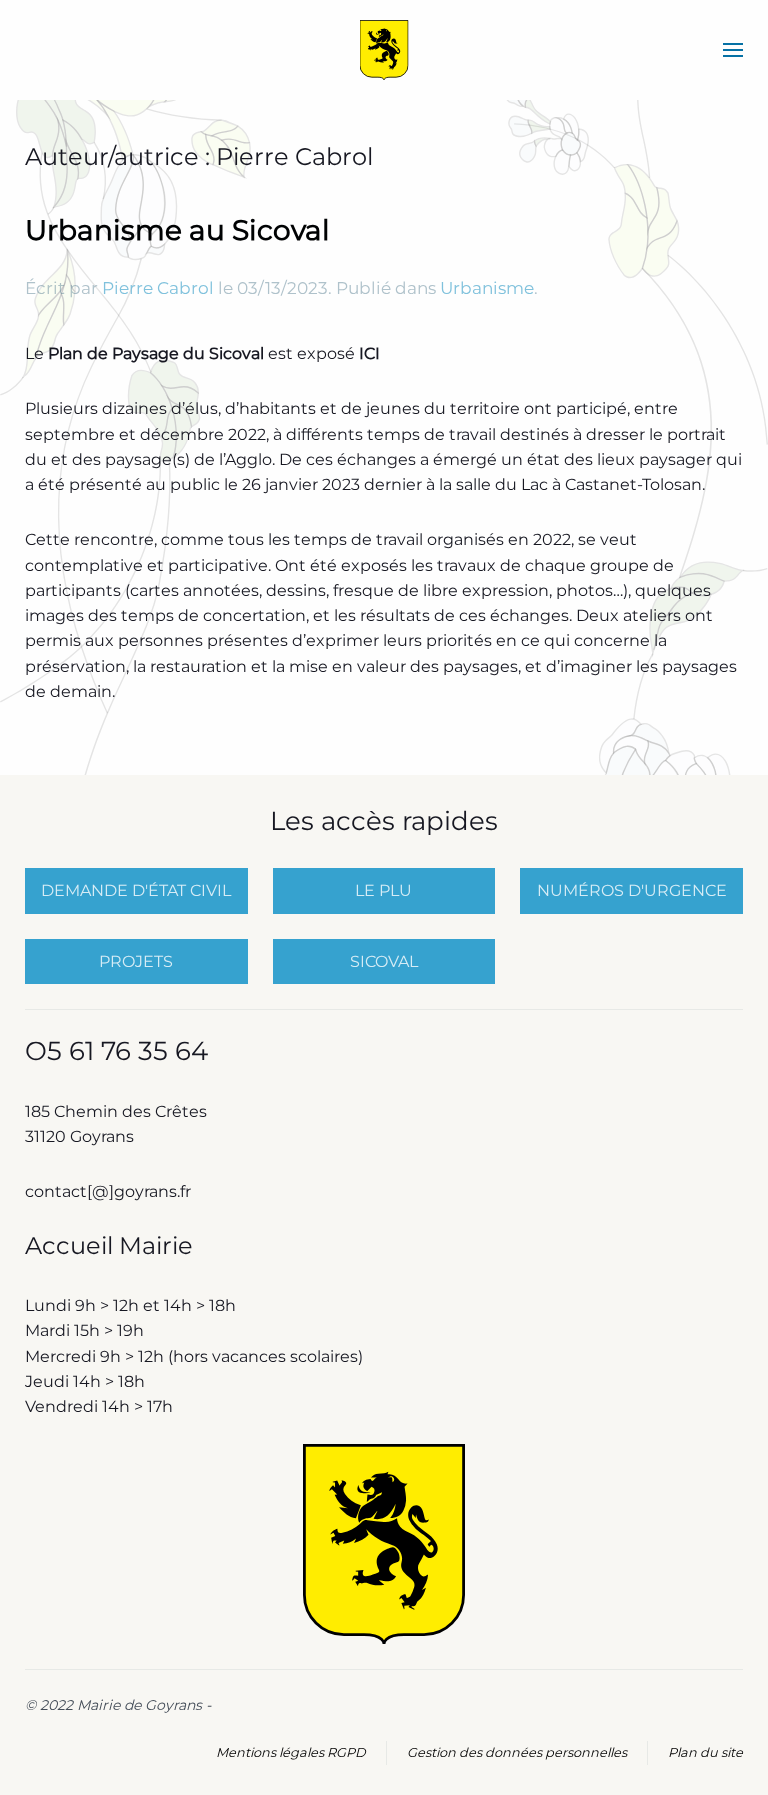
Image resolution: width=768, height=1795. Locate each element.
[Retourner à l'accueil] (384, 50)
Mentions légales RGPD (291, 1752)
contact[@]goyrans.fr (110, 1191)
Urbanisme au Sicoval (177, 230)
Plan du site (705, 1752)
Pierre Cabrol (158, 288)
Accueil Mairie (109, 1245)
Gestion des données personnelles (517, 1752)
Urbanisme (487, 288)
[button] (733, 50)
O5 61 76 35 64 (116, 1051)
